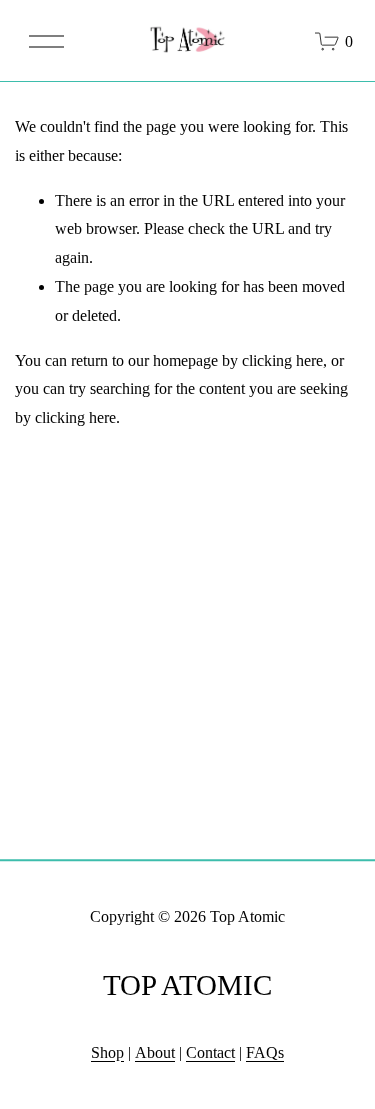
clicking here (282, 360)
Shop (107, 1052)
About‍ (155, 1052)
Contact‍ (210, 1052)
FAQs (265, 1052)
